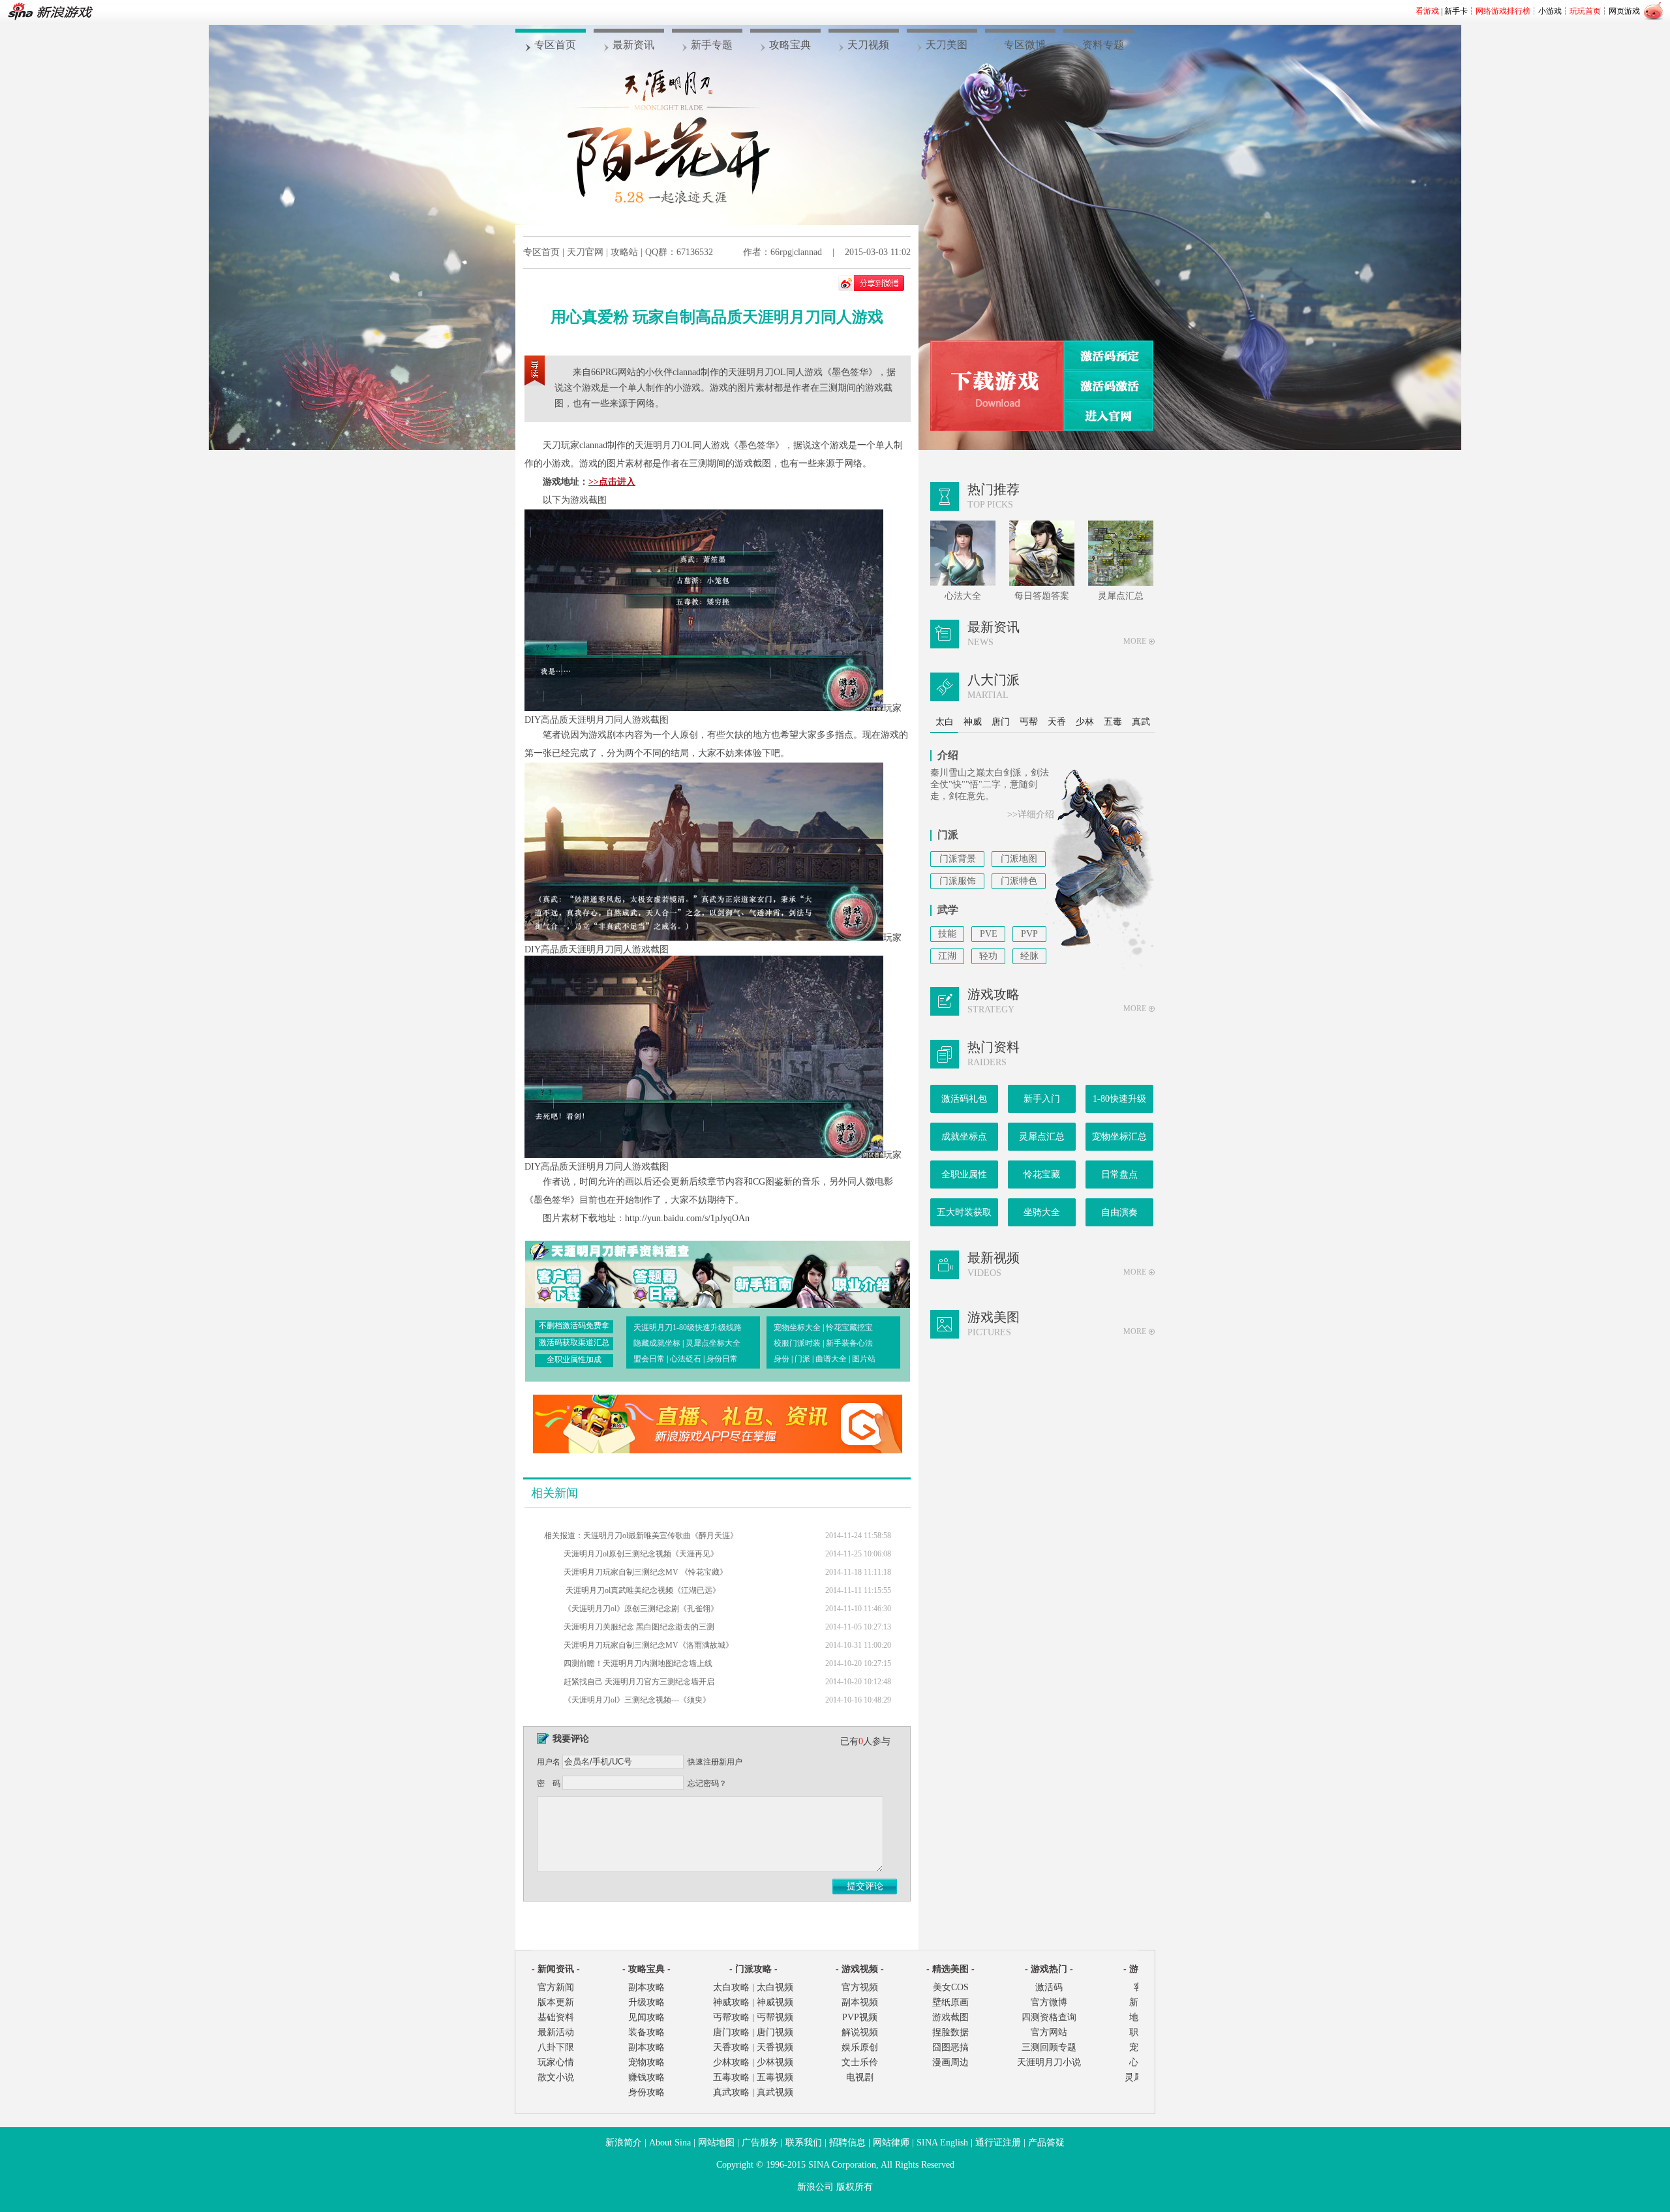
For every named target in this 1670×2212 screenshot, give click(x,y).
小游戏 (1550, 11)
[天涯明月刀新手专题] (757, 1273)
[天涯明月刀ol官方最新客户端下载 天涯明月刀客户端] (571, 1273)
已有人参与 (865, 1741)
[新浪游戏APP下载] (718, 1450)
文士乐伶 (860, 2062)
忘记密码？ (707, 1783)
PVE (989, 934)
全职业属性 (964, 1174)
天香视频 (775, 2047)
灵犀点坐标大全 (713, 1343)
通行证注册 (998, 2143)
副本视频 (860, 2002)
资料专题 (1103, 45)
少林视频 (775, 2062)
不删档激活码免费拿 (574, 1326)
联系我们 (804, 2143)
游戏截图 (950, 2017)
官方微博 (1049, 2002)
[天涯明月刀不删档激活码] (1108, 356)
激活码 (1049, 1987)
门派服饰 (958, 881)
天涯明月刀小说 (1049, 2062)
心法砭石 (686, 1359)
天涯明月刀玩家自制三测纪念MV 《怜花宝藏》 (645, 1572)
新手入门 (1042, 1099)
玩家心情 (556, 2062)
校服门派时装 (797, 1343)
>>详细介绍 (1031, 814)
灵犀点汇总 (1042, 1137)
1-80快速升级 (1119, 1099)
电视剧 (860, 2077)
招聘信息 (847, 2143)
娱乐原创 (860, 2047)
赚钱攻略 (646, 2077)
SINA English (942, 2143)
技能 (947, 934)
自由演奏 (1119, 1212)
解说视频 (860, 2032)
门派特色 (1019, 881)
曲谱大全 (831, 1359)
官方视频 (860, 1987)
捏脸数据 (950, 2032)
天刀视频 (868, 45)
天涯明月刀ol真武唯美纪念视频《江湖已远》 (642, 1590)
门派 (802, 1359)
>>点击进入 (612, 482)
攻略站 (624, 252)
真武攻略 (731, 2092)
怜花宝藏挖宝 (849, 1327)
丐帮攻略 (731, 2017)
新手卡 (1456, 11)
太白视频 (775, 1987)
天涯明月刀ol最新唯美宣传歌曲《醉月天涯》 (660, 1536)
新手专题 (712, 45)
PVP (1029, 934)
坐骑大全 (1042, 1212)
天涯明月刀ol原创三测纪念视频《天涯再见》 (641, 1554)
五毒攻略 (731, 2077)
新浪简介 (624, 2143)
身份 (782, 1359)
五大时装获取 (964, 1212)
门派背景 (958, 859)
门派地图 (1019, 859)
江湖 (947, 956)
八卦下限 (556, 2047)
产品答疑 (1046, 2143)
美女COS (951, 1987)
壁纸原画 (950, 2002)
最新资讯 (633, 45)
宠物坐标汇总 (1119, 1137)
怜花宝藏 (1042, 1174)
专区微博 (1025, 45)
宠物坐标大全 (797, 1327)
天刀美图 (947, 45)
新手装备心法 (849, 1343)
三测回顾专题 (1049, 2047)
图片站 (864, 1359)
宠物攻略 (646, 2062)
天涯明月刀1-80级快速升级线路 (688, 1327)
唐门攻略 (731, 2032)
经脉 (1029, 956)
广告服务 (760, 2143)
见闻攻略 (646, 2017)
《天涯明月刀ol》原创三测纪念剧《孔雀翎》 (641, 1609)
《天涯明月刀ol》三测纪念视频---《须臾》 (637, 1700)
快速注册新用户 (715, 1762)
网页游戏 (1624, 11)
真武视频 (775, 2092)
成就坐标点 (964, 1137)
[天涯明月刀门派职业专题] (851, 1273)
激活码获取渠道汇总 (574, 1342)
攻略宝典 (790, 45)
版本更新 (556, 2002)
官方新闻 (556, 1987)
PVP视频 (860, 2017)
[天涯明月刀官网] (1108, 416)
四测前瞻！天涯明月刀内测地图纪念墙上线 (638, 1663)
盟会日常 (649, 1359)
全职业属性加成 (574, 1359)
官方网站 (1049, 2032)
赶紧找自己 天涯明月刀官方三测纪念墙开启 (639, 1682)
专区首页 (555, 45)
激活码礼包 (964, 1099)
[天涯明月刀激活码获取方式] (1108, 386)
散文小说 (556, 2077)
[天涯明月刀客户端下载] (997, 386)
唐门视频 (775, 2032)
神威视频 (775, 2002)
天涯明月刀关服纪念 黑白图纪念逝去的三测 (639, 1627)
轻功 (988, 956)
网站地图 (716, 2143)
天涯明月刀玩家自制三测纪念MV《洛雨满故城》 (648, 1645)
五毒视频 (775, 2077)
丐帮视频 (775, 2017)
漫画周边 (950, 2062)
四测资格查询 (1049, 2017)
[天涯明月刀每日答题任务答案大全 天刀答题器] (664, 1273)
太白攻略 (731, 1987)
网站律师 (891, 2143)
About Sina (670, 2143)
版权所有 (855, 2187)
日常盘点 (1119, 1174)
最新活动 (556, 2032)
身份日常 (722, 1359)
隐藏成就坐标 (657, 1343)
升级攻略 (646, 2002)
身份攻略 (646, 2092)
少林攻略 (731, 2062)
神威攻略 (731, 2002)
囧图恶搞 (950, 2047)
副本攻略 (646, 1987)
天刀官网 (585, 252)
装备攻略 (646, 2032)
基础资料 (556, 2017)
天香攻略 (731, 2047)
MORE (1135, 641)
